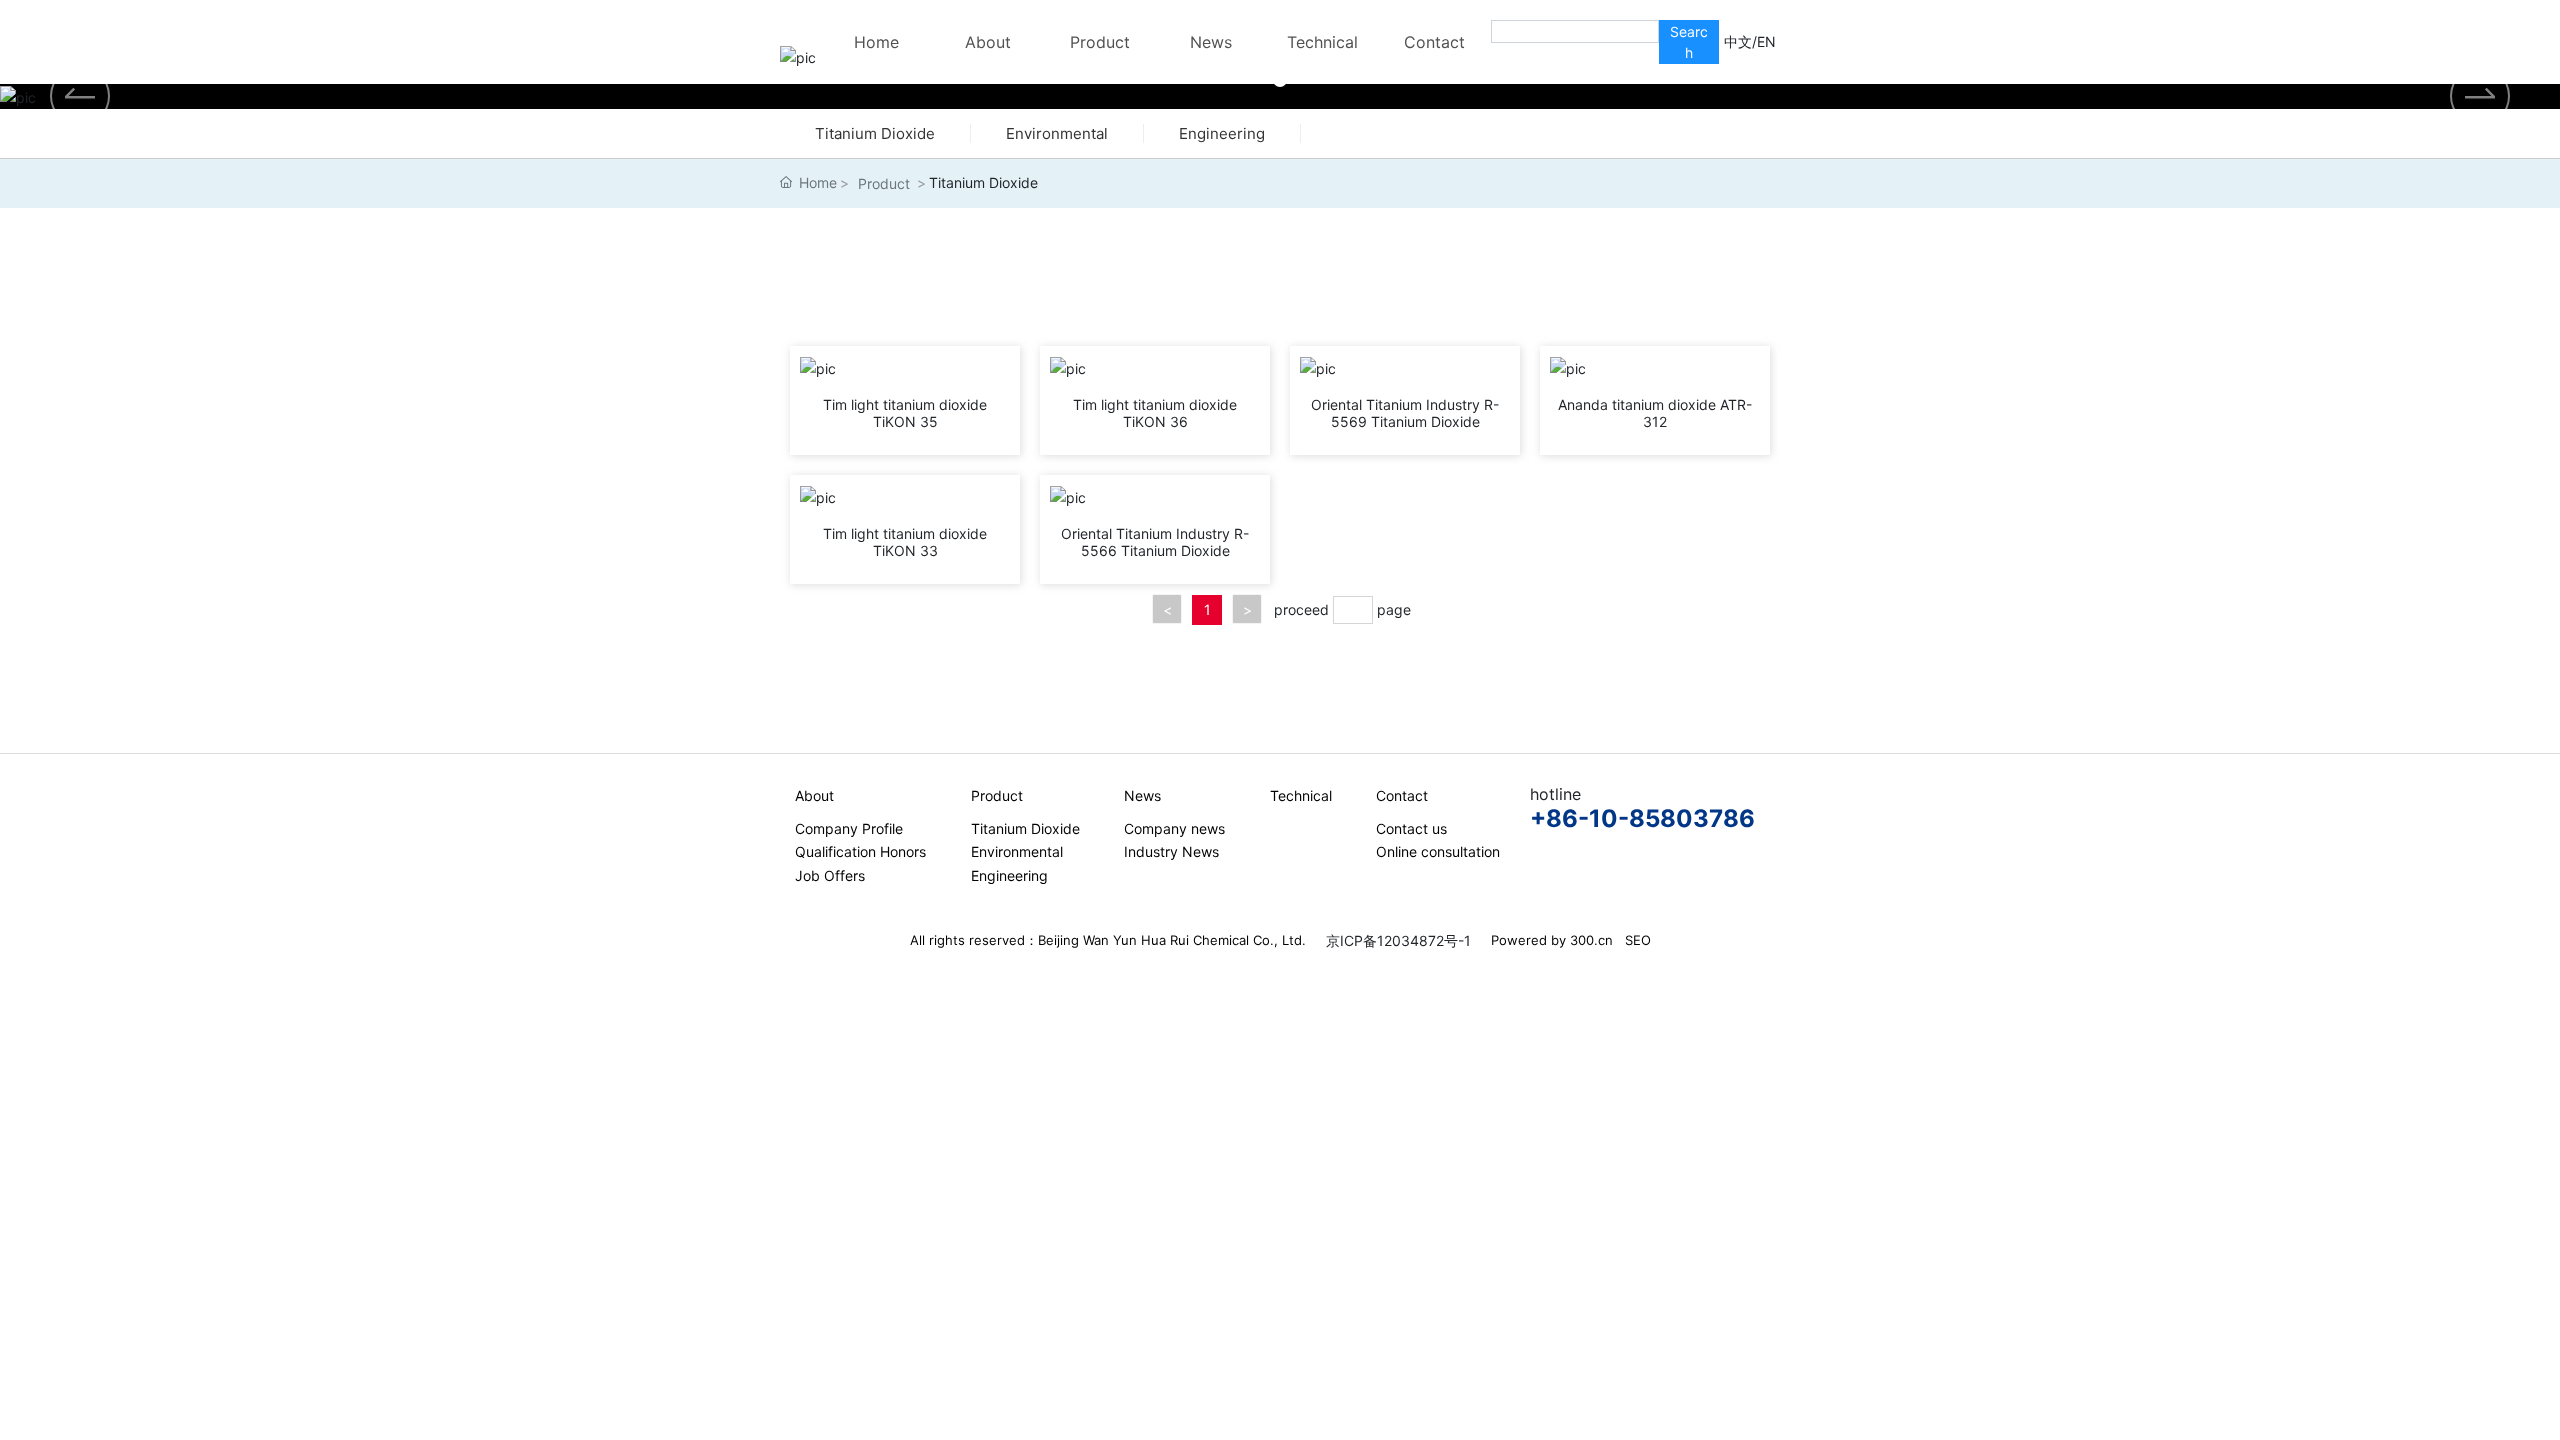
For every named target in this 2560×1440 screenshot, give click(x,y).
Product (884, 183)
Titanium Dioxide (875, 133)
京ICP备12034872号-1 (1398, 940)
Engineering (1222, 133)
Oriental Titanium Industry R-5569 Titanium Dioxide (1405, 413)
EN (1766, 41)
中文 (1738, 41)
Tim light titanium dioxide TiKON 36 (1155, 413)
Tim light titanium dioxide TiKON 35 (905, 413)
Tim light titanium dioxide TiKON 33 (905, 542)
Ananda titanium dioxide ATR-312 (1655, 413)
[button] (2480, 96)
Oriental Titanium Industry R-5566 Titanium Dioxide (1155, 542)
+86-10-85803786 (1642, 818)
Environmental (1057, 133)
